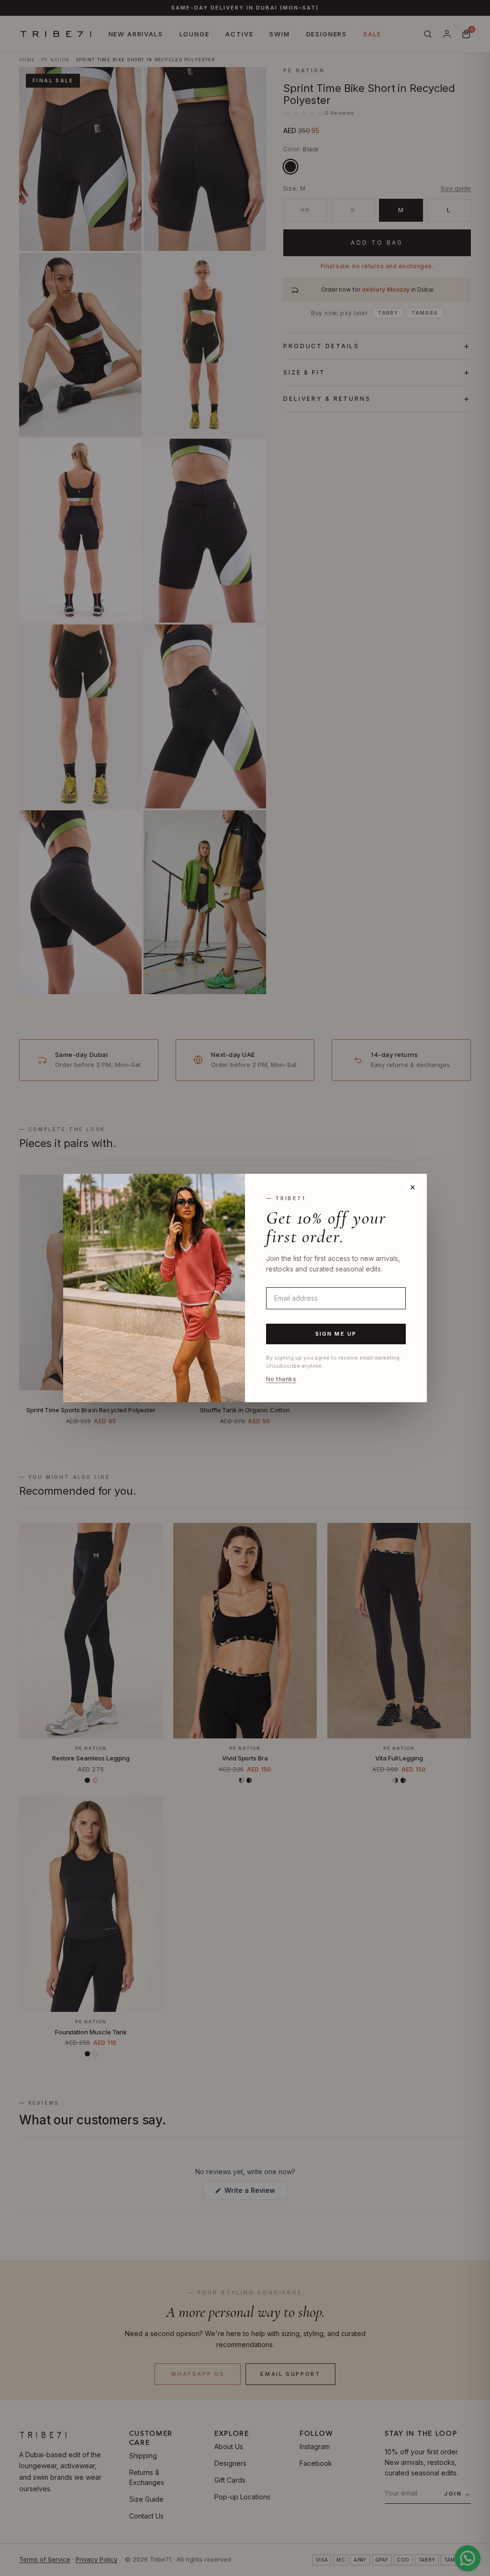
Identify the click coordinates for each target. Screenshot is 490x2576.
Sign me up (336, 1334)
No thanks (281, 1379)
